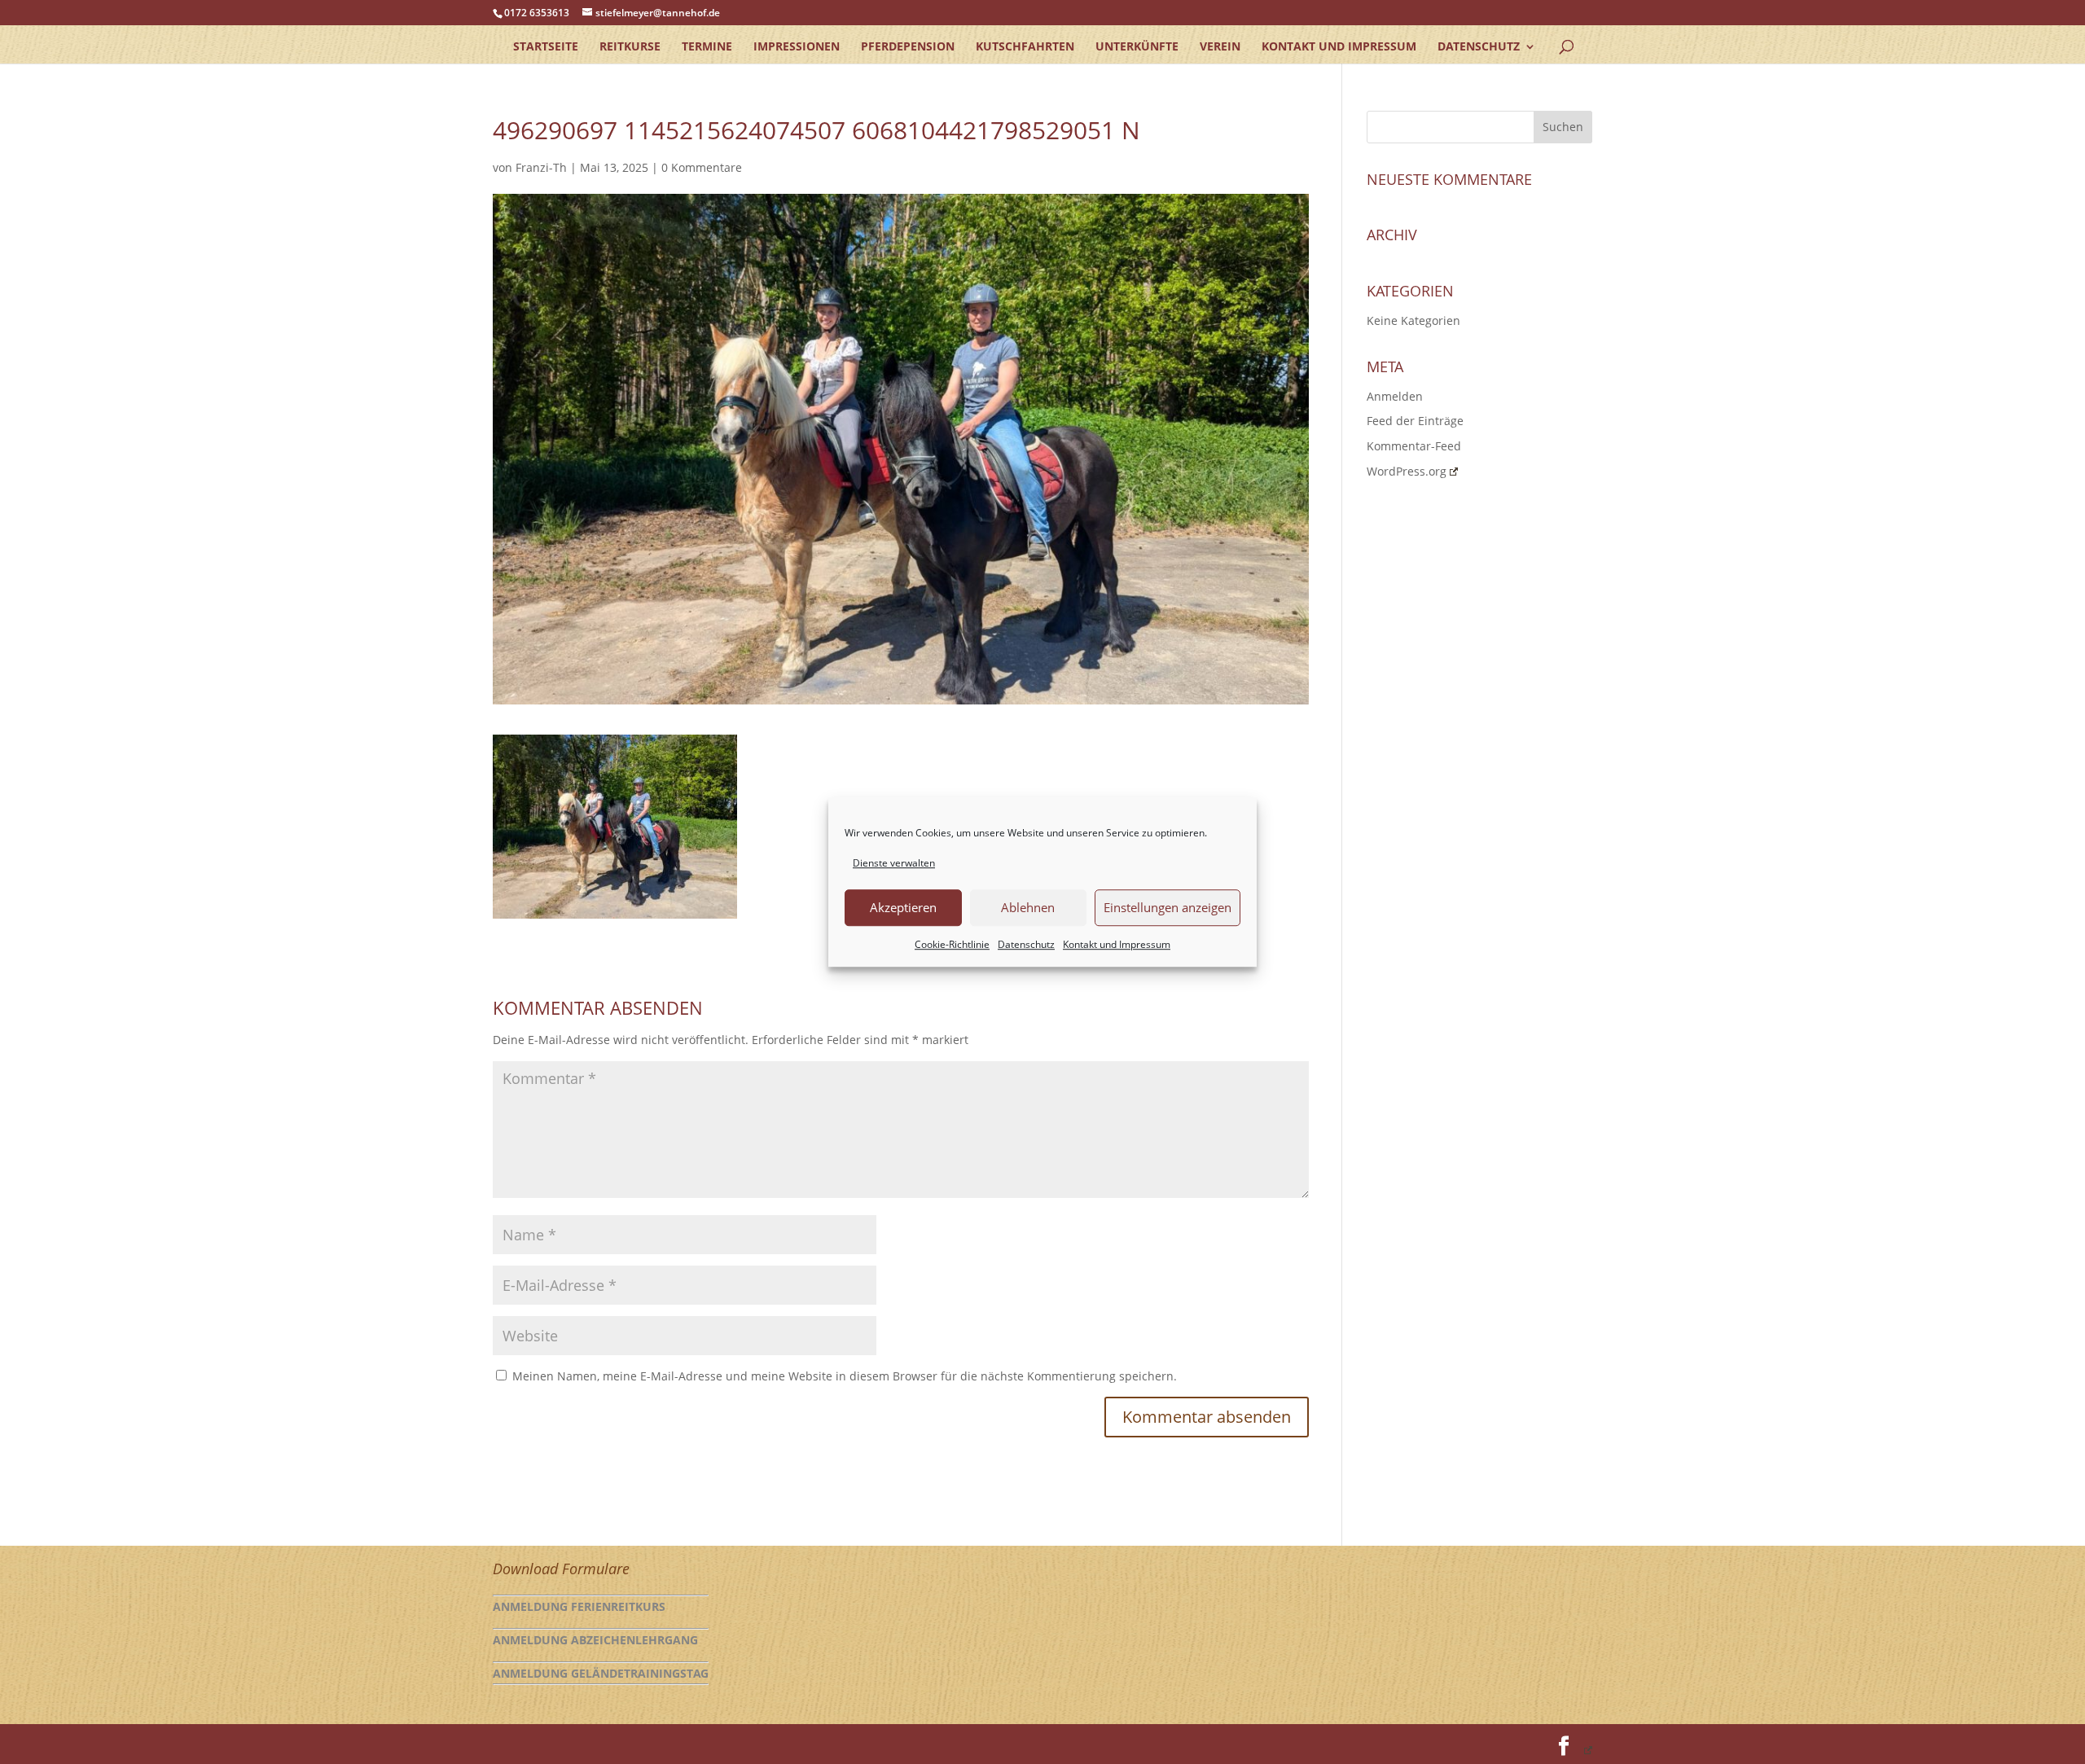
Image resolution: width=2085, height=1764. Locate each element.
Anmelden (1395, 396)
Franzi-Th (541, 167)
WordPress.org (1407, 471)
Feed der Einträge (1415, 421)
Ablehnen (1028, 908)
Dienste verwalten (894, 863)
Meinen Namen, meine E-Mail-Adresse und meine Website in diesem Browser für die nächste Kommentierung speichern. (845, 1376)
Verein (1220, 47)
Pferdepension (908, 47)
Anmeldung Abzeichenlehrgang (595, 1640)
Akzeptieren (903, 908)
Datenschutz (1026, 944)
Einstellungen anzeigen (1168, 908)
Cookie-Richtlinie (952, 944)
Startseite (546, 47)
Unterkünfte (1137, 47)
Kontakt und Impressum (1117, 944)
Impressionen (797, 47)
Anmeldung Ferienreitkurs (579, 1606)
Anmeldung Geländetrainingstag (601, 1673)
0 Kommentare (702, 167)
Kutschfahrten (1025, 47)
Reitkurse (630, 47)
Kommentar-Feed (1414, 446)
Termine (707, 47)
